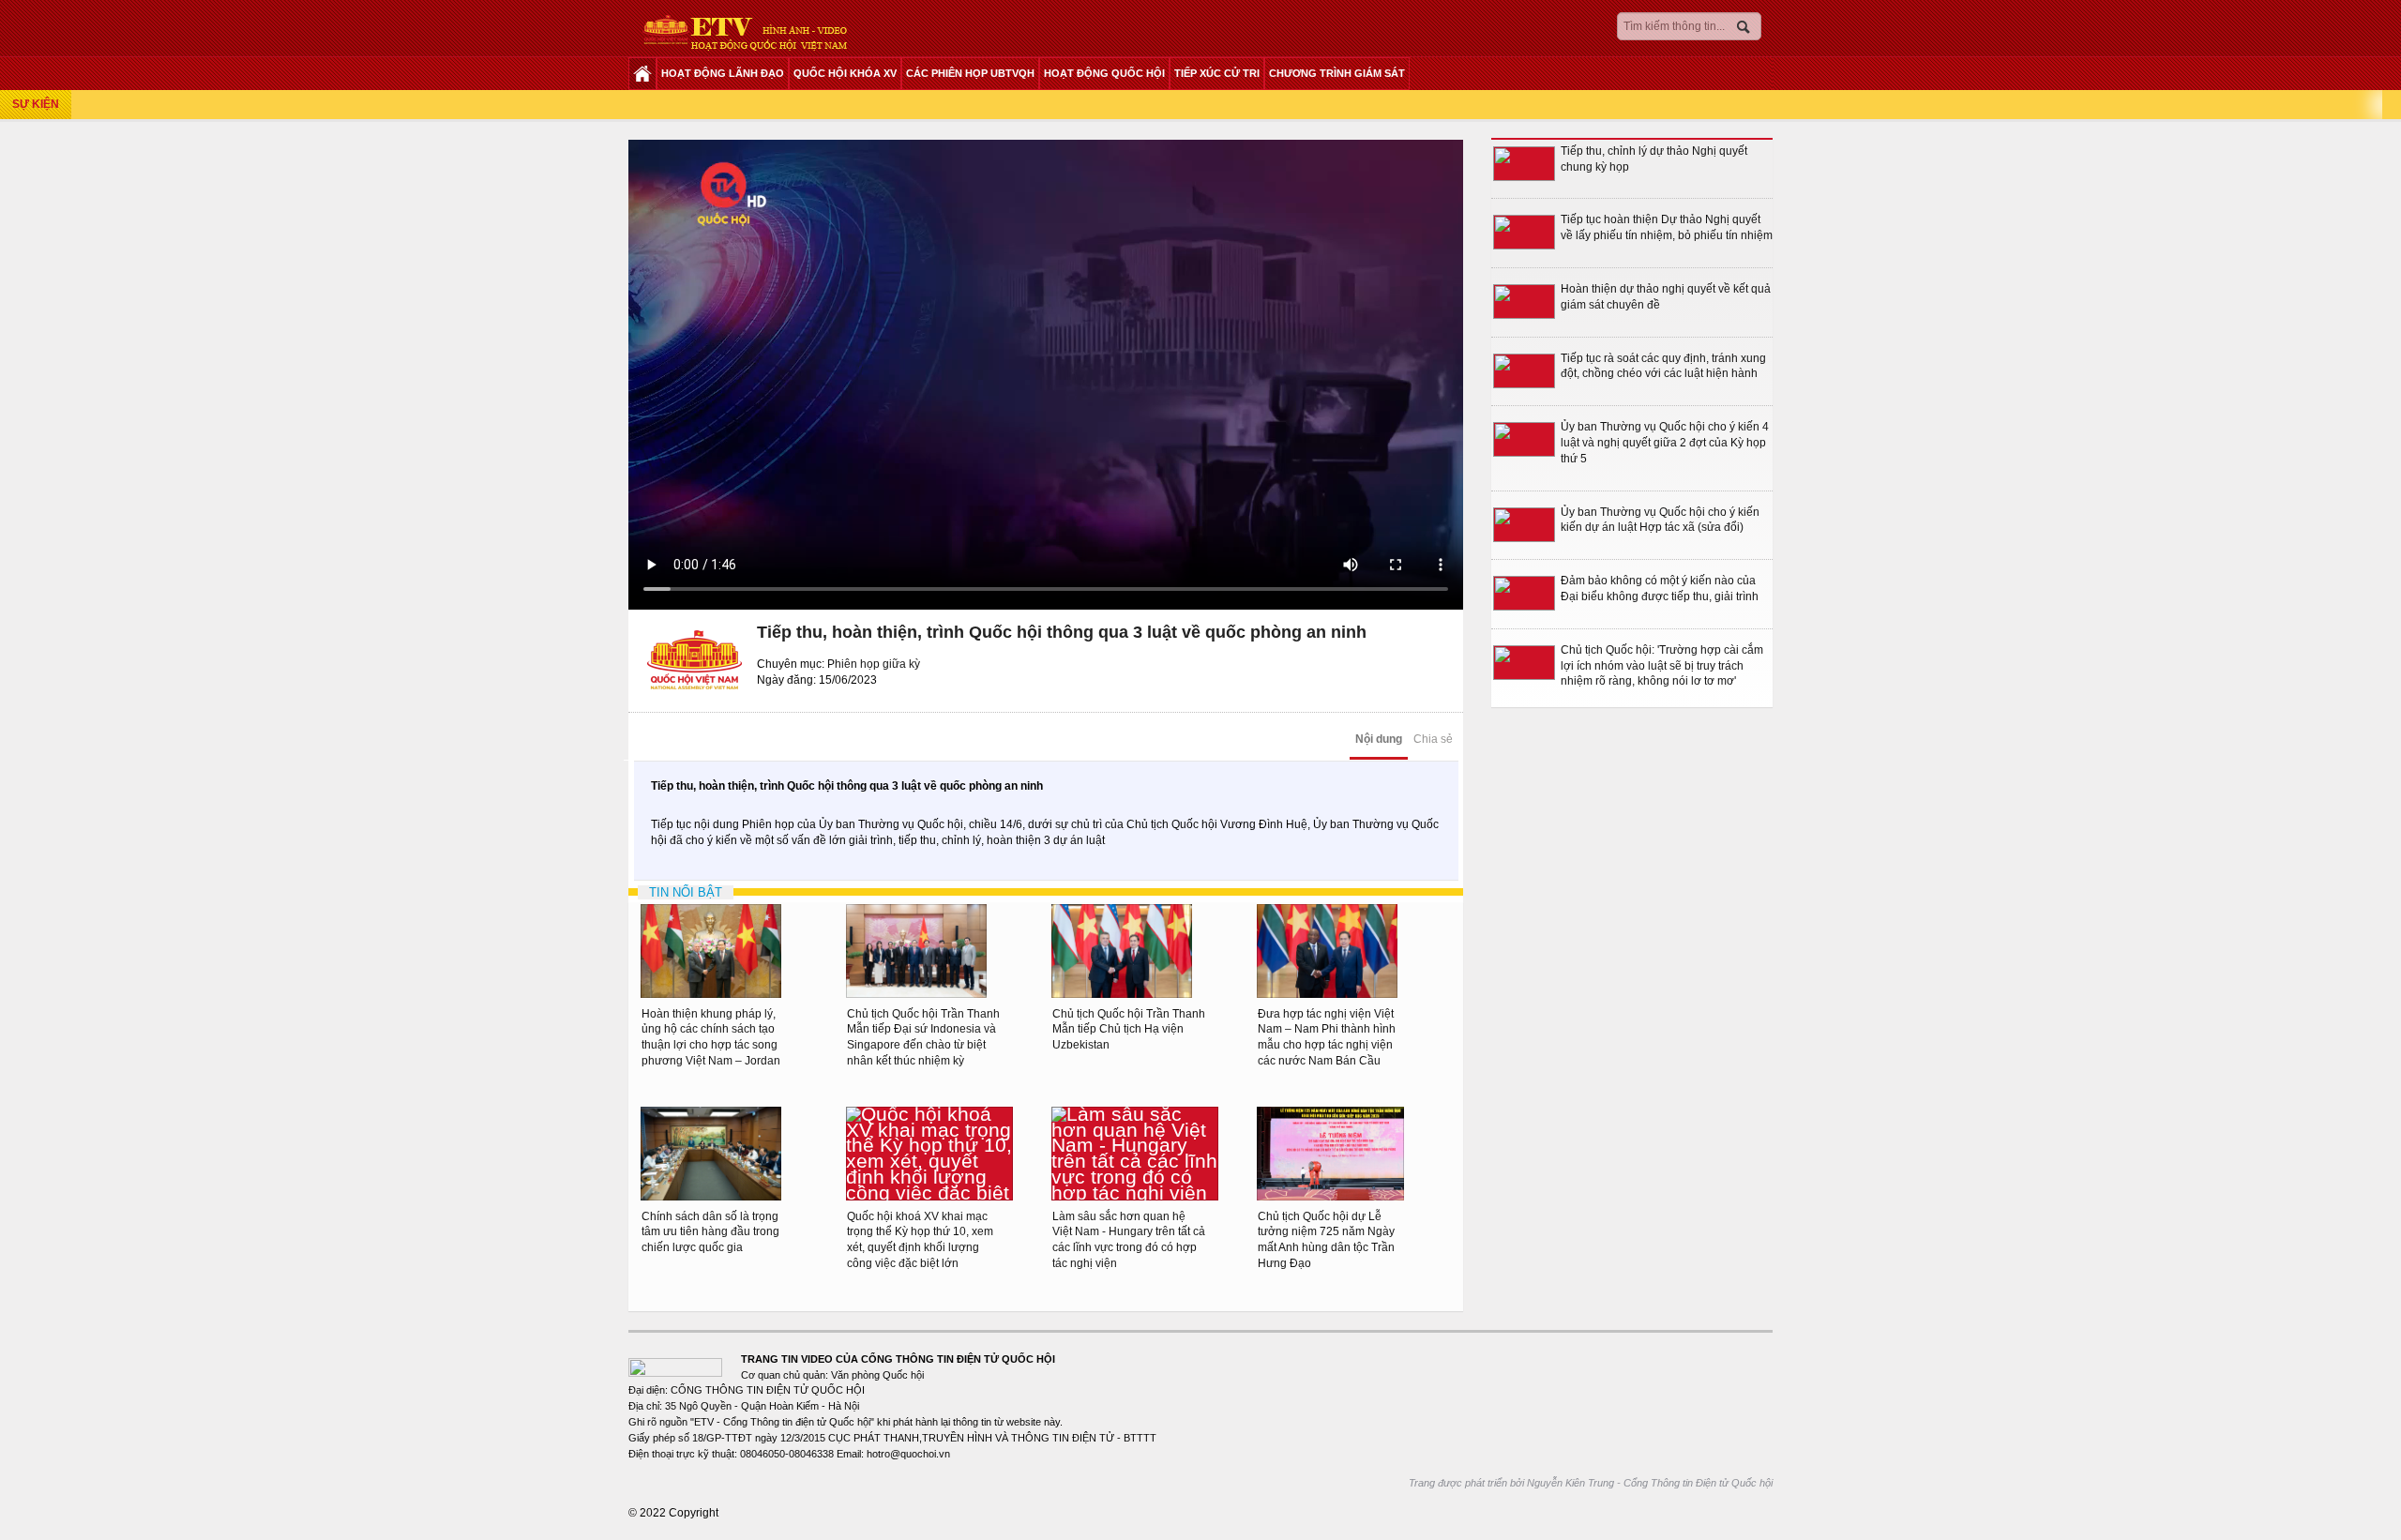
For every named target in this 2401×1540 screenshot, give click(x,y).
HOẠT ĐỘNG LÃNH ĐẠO (723, 73)
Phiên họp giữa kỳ (874, 664)
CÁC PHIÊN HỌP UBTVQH (970, 73)
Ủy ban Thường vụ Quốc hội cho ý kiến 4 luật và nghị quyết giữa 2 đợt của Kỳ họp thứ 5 (1665, 443)
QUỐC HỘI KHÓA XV (845, 73)
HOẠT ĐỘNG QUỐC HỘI (1104, 73)
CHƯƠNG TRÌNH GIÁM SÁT (1337, 73)
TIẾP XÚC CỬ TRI (1217, 73)
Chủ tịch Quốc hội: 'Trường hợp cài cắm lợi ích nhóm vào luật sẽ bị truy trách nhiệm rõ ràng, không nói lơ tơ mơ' (1662, 666)
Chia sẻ (1433, 739)
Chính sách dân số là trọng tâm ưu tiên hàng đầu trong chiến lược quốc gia (710, 1232)
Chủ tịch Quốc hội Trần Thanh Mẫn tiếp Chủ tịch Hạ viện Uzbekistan (1129, 1030)
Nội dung (1379, 739)
